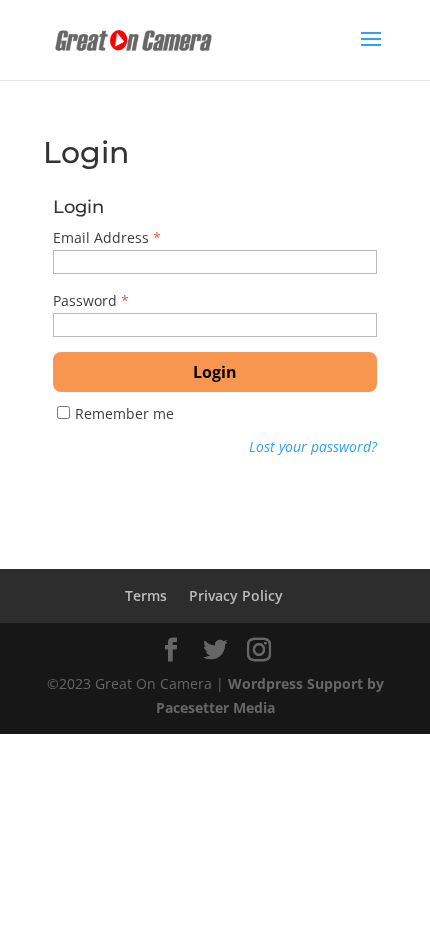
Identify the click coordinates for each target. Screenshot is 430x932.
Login (215, 372)
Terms (146, 595)
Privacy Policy (236, 595)
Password (91, 300)
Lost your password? (313, 446)
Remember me (124, 413)
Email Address (107, 237)
